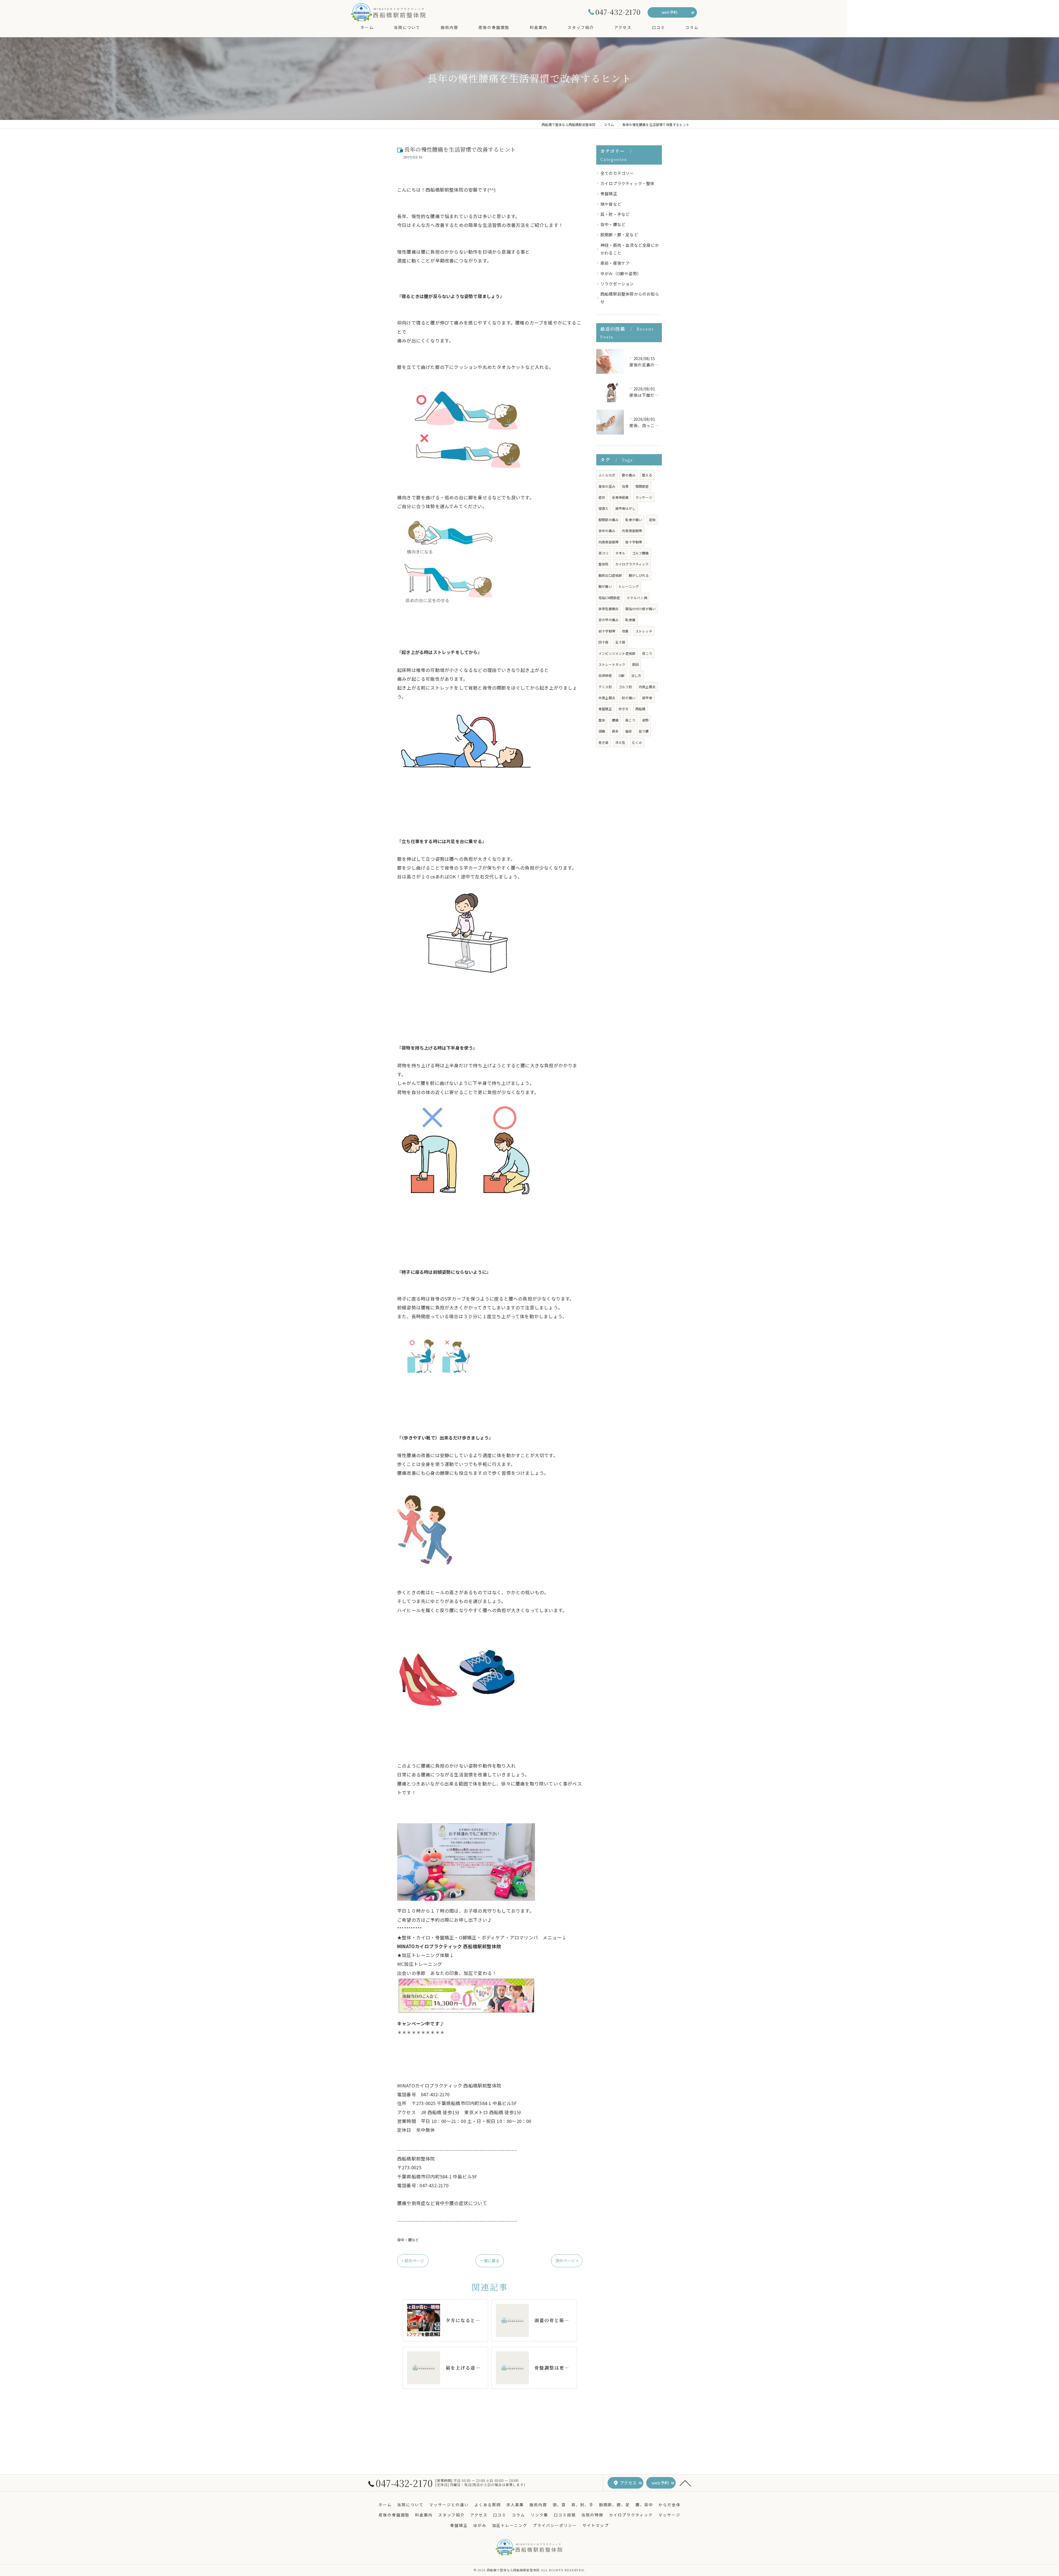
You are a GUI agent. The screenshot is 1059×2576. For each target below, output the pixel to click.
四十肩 (604, 642)
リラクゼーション (617, 284)
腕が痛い (605, 586)
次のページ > (567, 2261)
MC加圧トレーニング (422, 1964)
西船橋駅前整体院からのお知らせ (630, 298)
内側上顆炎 (647, 687)
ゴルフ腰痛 (641, 553)
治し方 (636, 675)
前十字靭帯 (607, 631)
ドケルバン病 (637, 598)
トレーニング (629, 586)
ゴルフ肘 (625, 687)
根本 (615, 731)
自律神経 (605, 675)
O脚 (621, 675)
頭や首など (611, 204)
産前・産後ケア (615, 263)
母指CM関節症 (609, 598)
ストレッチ (644, 631)
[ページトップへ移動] (685, 2483)
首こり (647, 653)
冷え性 (620, 742)
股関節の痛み (609, 520)
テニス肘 (605, 687)
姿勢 (645, 720)
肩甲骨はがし (625, 508)
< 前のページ (413, 2261)
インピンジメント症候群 (617, 653)
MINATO (449, 1946)
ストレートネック (612, 664)
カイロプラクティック (632, 564)
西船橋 (641, 709)
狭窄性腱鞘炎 (609, 609)
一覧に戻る (490, 2261)
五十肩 (620, 642)
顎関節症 (642, 486)
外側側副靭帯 (632, 531)
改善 (625, 631)
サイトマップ (596, 2525)
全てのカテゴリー (617, 173)
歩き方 (624, 709)
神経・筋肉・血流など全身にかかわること (630, 249)
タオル (620, 553)
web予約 (669, 12)
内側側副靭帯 (609, 542)
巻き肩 (604, 742)
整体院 (604, 564)
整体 (602, 720)
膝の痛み (629, 475)
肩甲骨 (647, 698)
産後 (652, 520)
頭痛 (602, 731)
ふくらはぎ (607, 475)
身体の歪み (607, 486)
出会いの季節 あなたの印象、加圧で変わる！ (447, 1973)
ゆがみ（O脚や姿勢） (621, 273)
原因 (635, 664)
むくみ (637, 742)
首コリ (604, 553)
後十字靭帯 (634, 542)
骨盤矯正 (609, 193)
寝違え (604, 508)
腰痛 (615, 720)
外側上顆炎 (607, 698)
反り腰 (644, 731)
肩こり (630, 720)
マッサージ (644, 497)
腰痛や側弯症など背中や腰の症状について (442, 2203)
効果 (625, 486)
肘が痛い (629, 698)
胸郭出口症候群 (610, 575)
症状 (602, 497)
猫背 (629, 731)
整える (647, 475)
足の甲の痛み (609, 620)
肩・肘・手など (615, 214)
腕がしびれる (639, 575)
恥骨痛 (630, 620)
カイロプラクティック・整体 (628, 183)
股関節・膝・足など (619, 234)
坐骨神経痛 (620, 497)
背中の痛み (607, 531)
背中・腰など (408, 2240)
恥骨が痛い (634, 520)
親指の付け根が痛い (640, 609)
